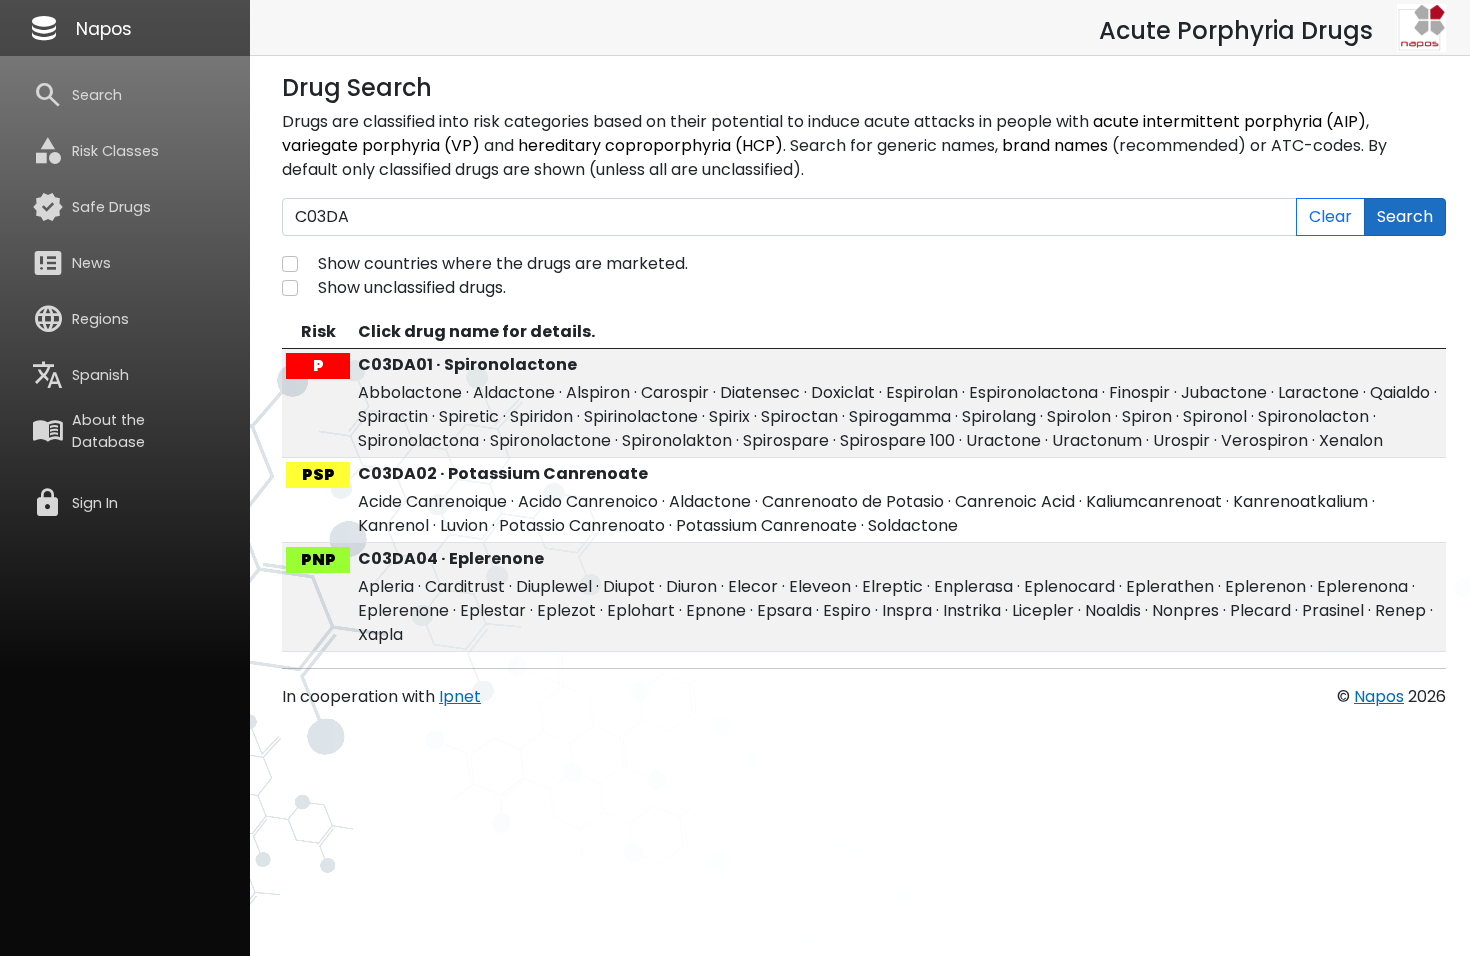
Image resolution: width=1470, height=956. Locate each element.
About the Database (88, 431)
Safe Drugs (91, 207)
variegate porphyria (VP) (381, 145)
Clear (1330, 216)
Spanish (80, 375)
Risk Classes (95, 151)
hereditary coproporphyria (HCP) (650, 145)
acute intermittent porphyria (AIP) (1229, 121)
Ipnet (460, 696)
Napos (80, 28)
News (71, 263)
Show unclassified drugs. (412, 287)
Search (77, 95)
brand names (1055, 145)
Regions (80, 319)
